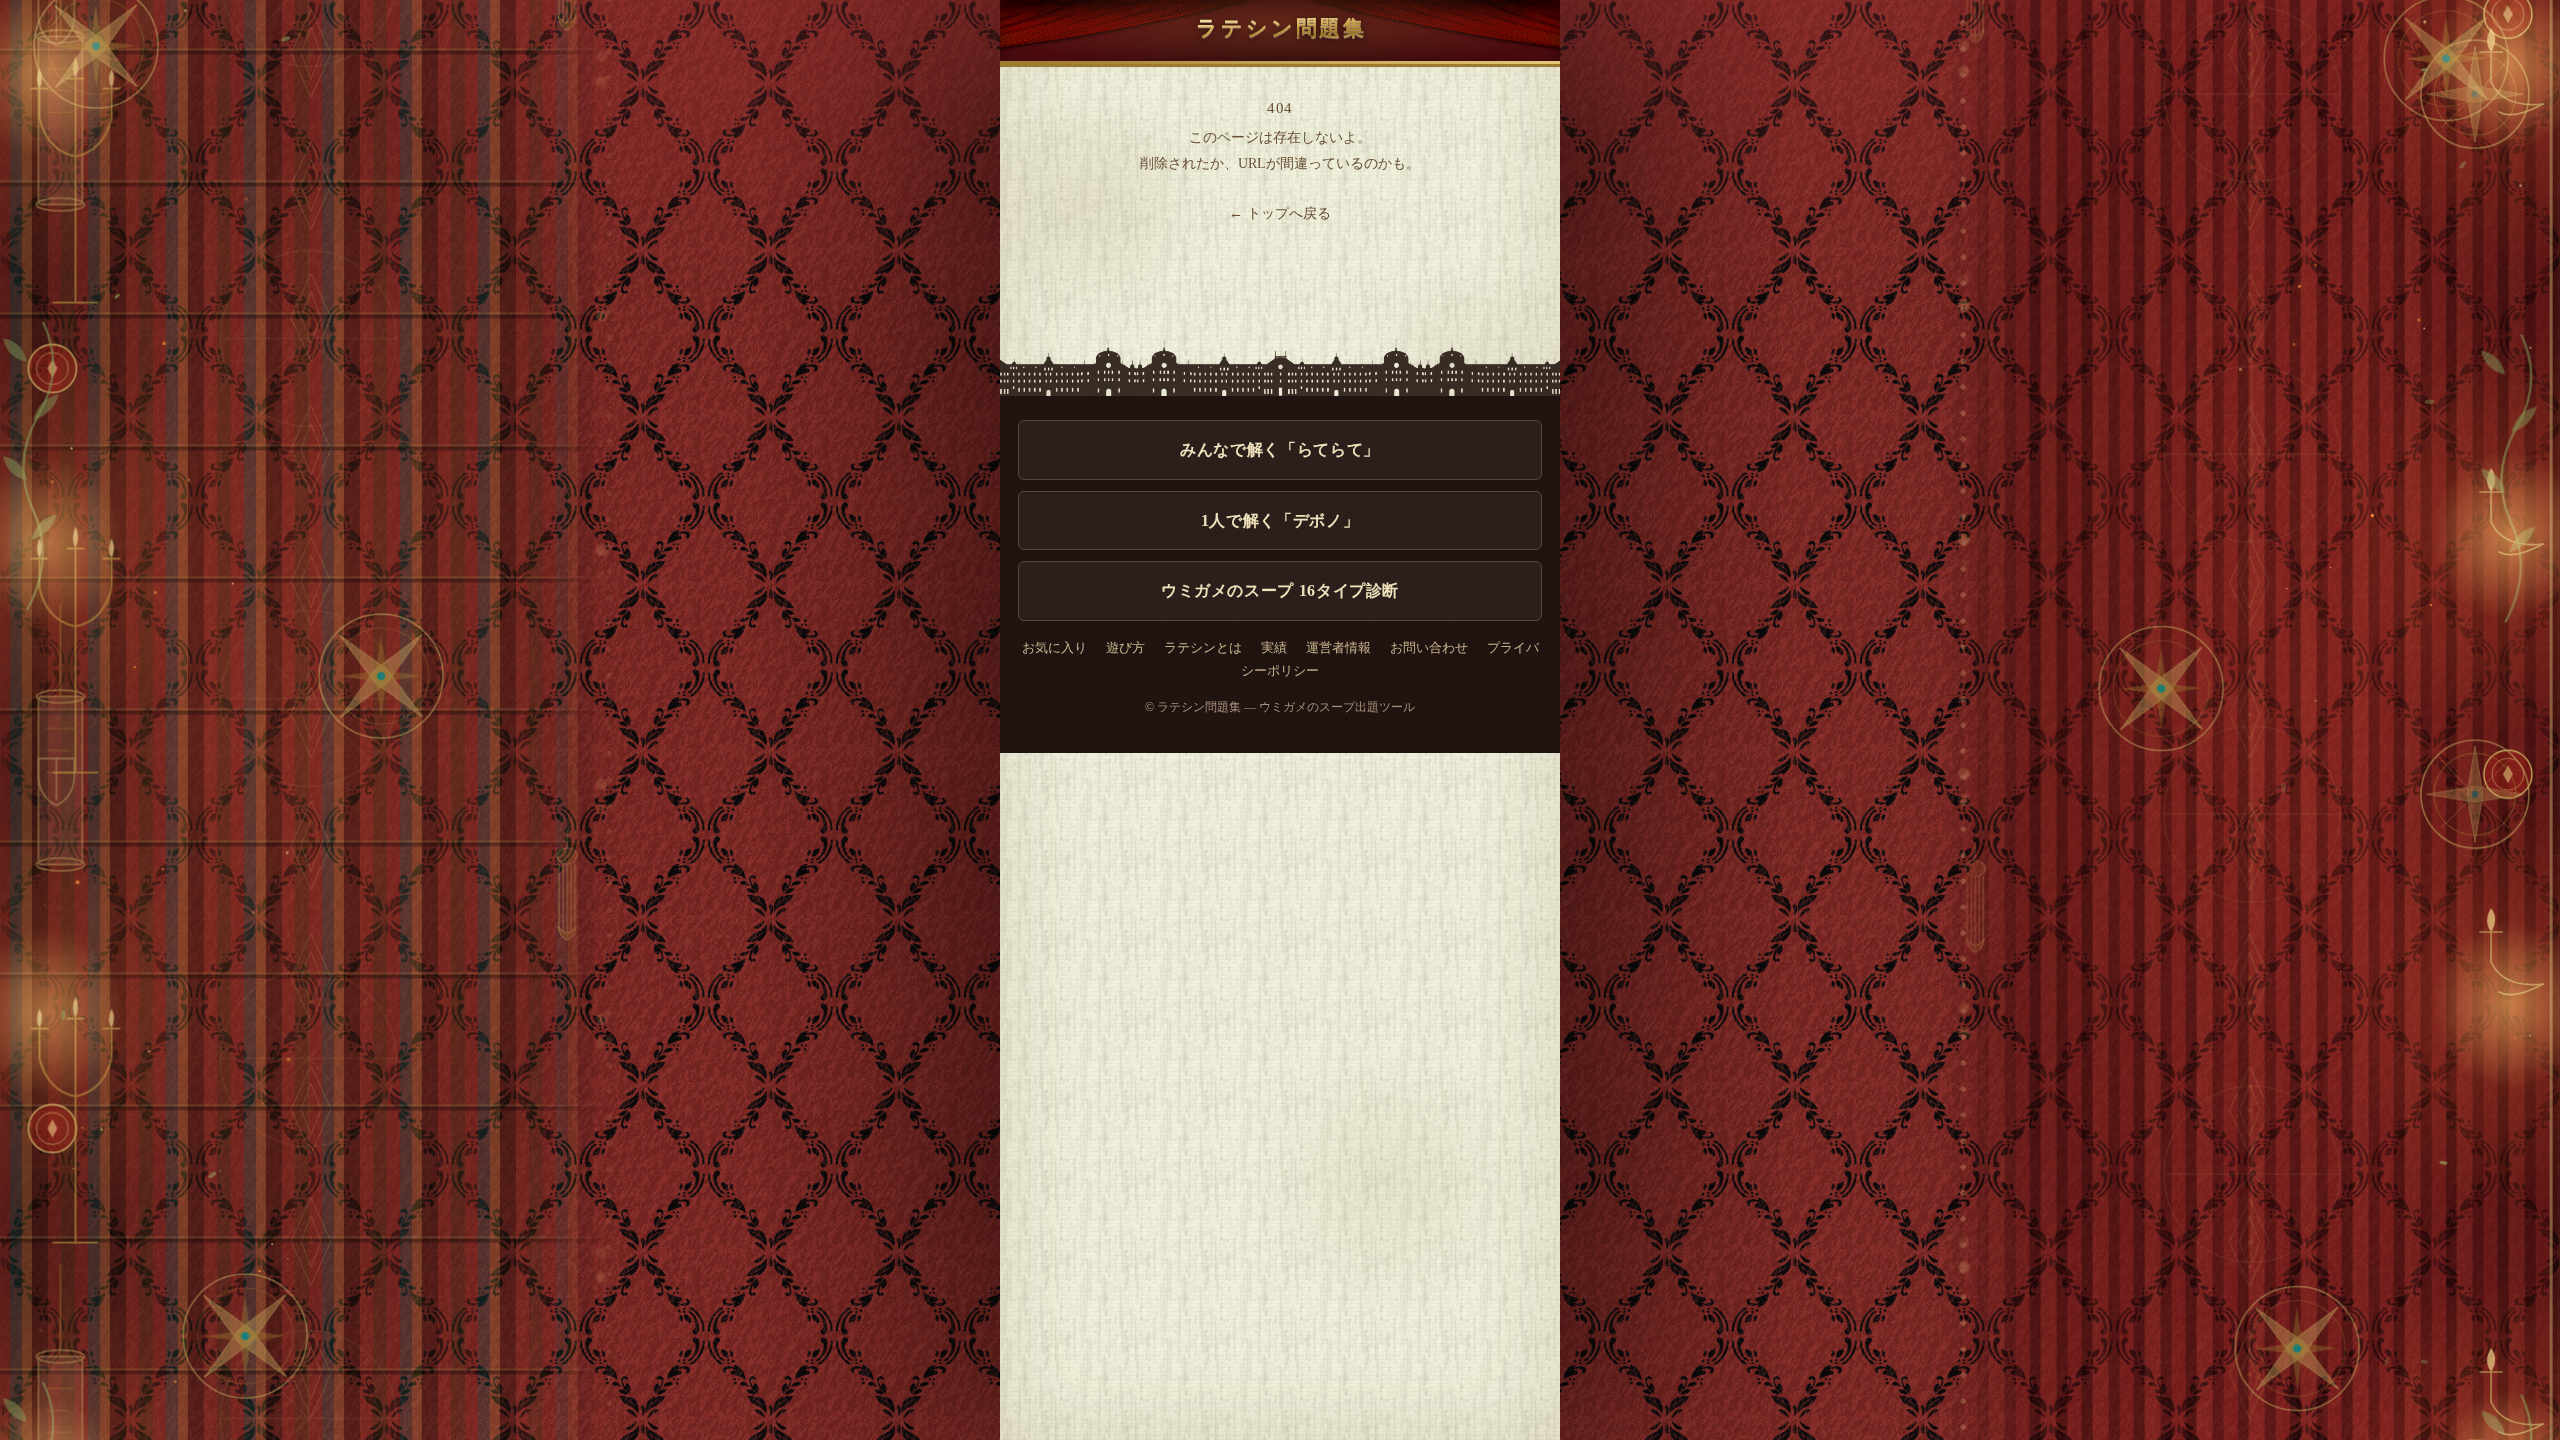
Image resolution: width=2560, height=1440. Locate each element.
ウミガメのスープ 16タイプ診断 (1280, 590)
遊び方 (1125, 648)
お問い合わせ (1429, 648)
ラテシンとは (1203, 648)
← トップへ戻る (1280, 213)
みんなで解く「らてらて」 (1280, 449)
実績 (1274, 648)
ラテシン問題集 (1281, 27)
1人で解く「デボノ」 (1280, 520)
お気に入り (1054, 648)
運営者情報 (1338, 648)
